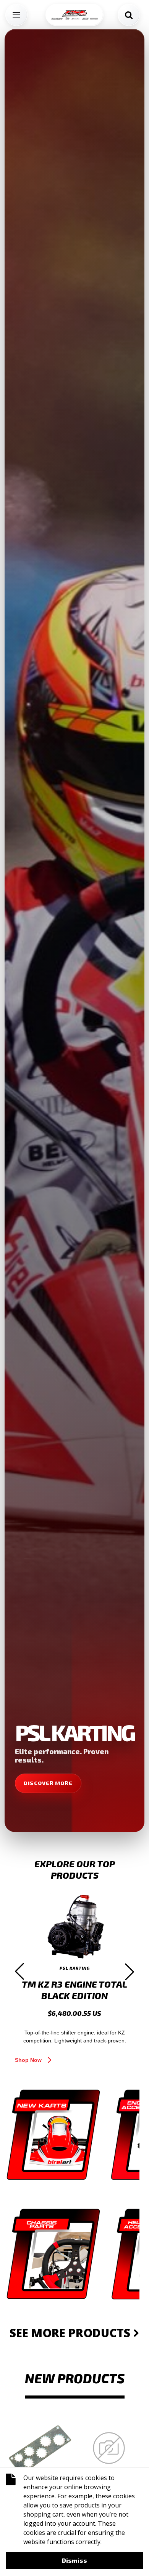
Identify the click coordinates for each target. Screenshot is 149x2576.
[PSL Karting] (74, 15)
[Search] (129, 15)
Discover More (48, 1783)
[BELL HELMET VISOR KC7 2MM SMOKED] (109, 2448)
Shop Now (28, 2060)
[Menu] (16, 15)
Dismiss (74, 2560)
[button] (19, 1972)
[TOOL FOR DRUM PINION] (40, 2448)
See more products (71, 2333)
